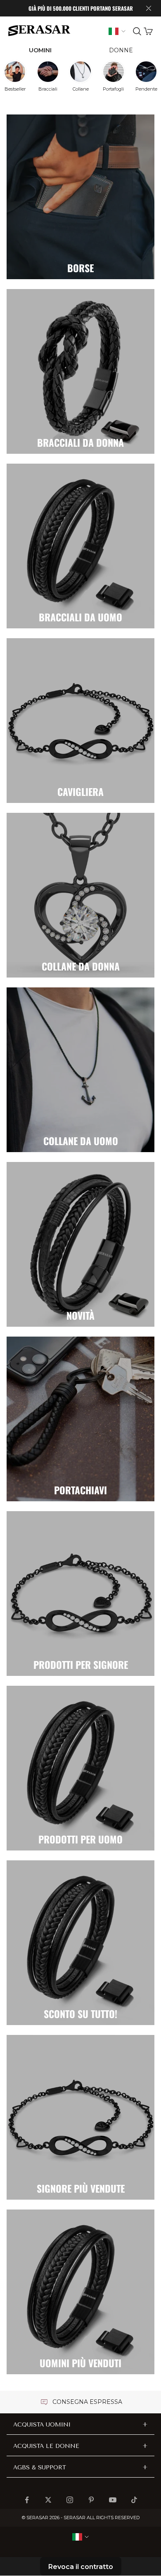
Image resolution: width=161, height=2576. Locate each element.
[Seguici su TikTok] (134, 2500)
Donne (121, 50)
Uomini (40, 50)
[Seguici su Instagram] (70, 2500)
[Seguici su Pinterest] (91, 2500)
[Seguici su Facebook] (27, 2500)
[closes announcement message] (149, 8)
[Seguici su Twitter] (48, 2500)
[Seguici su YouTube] (113, 2500)
